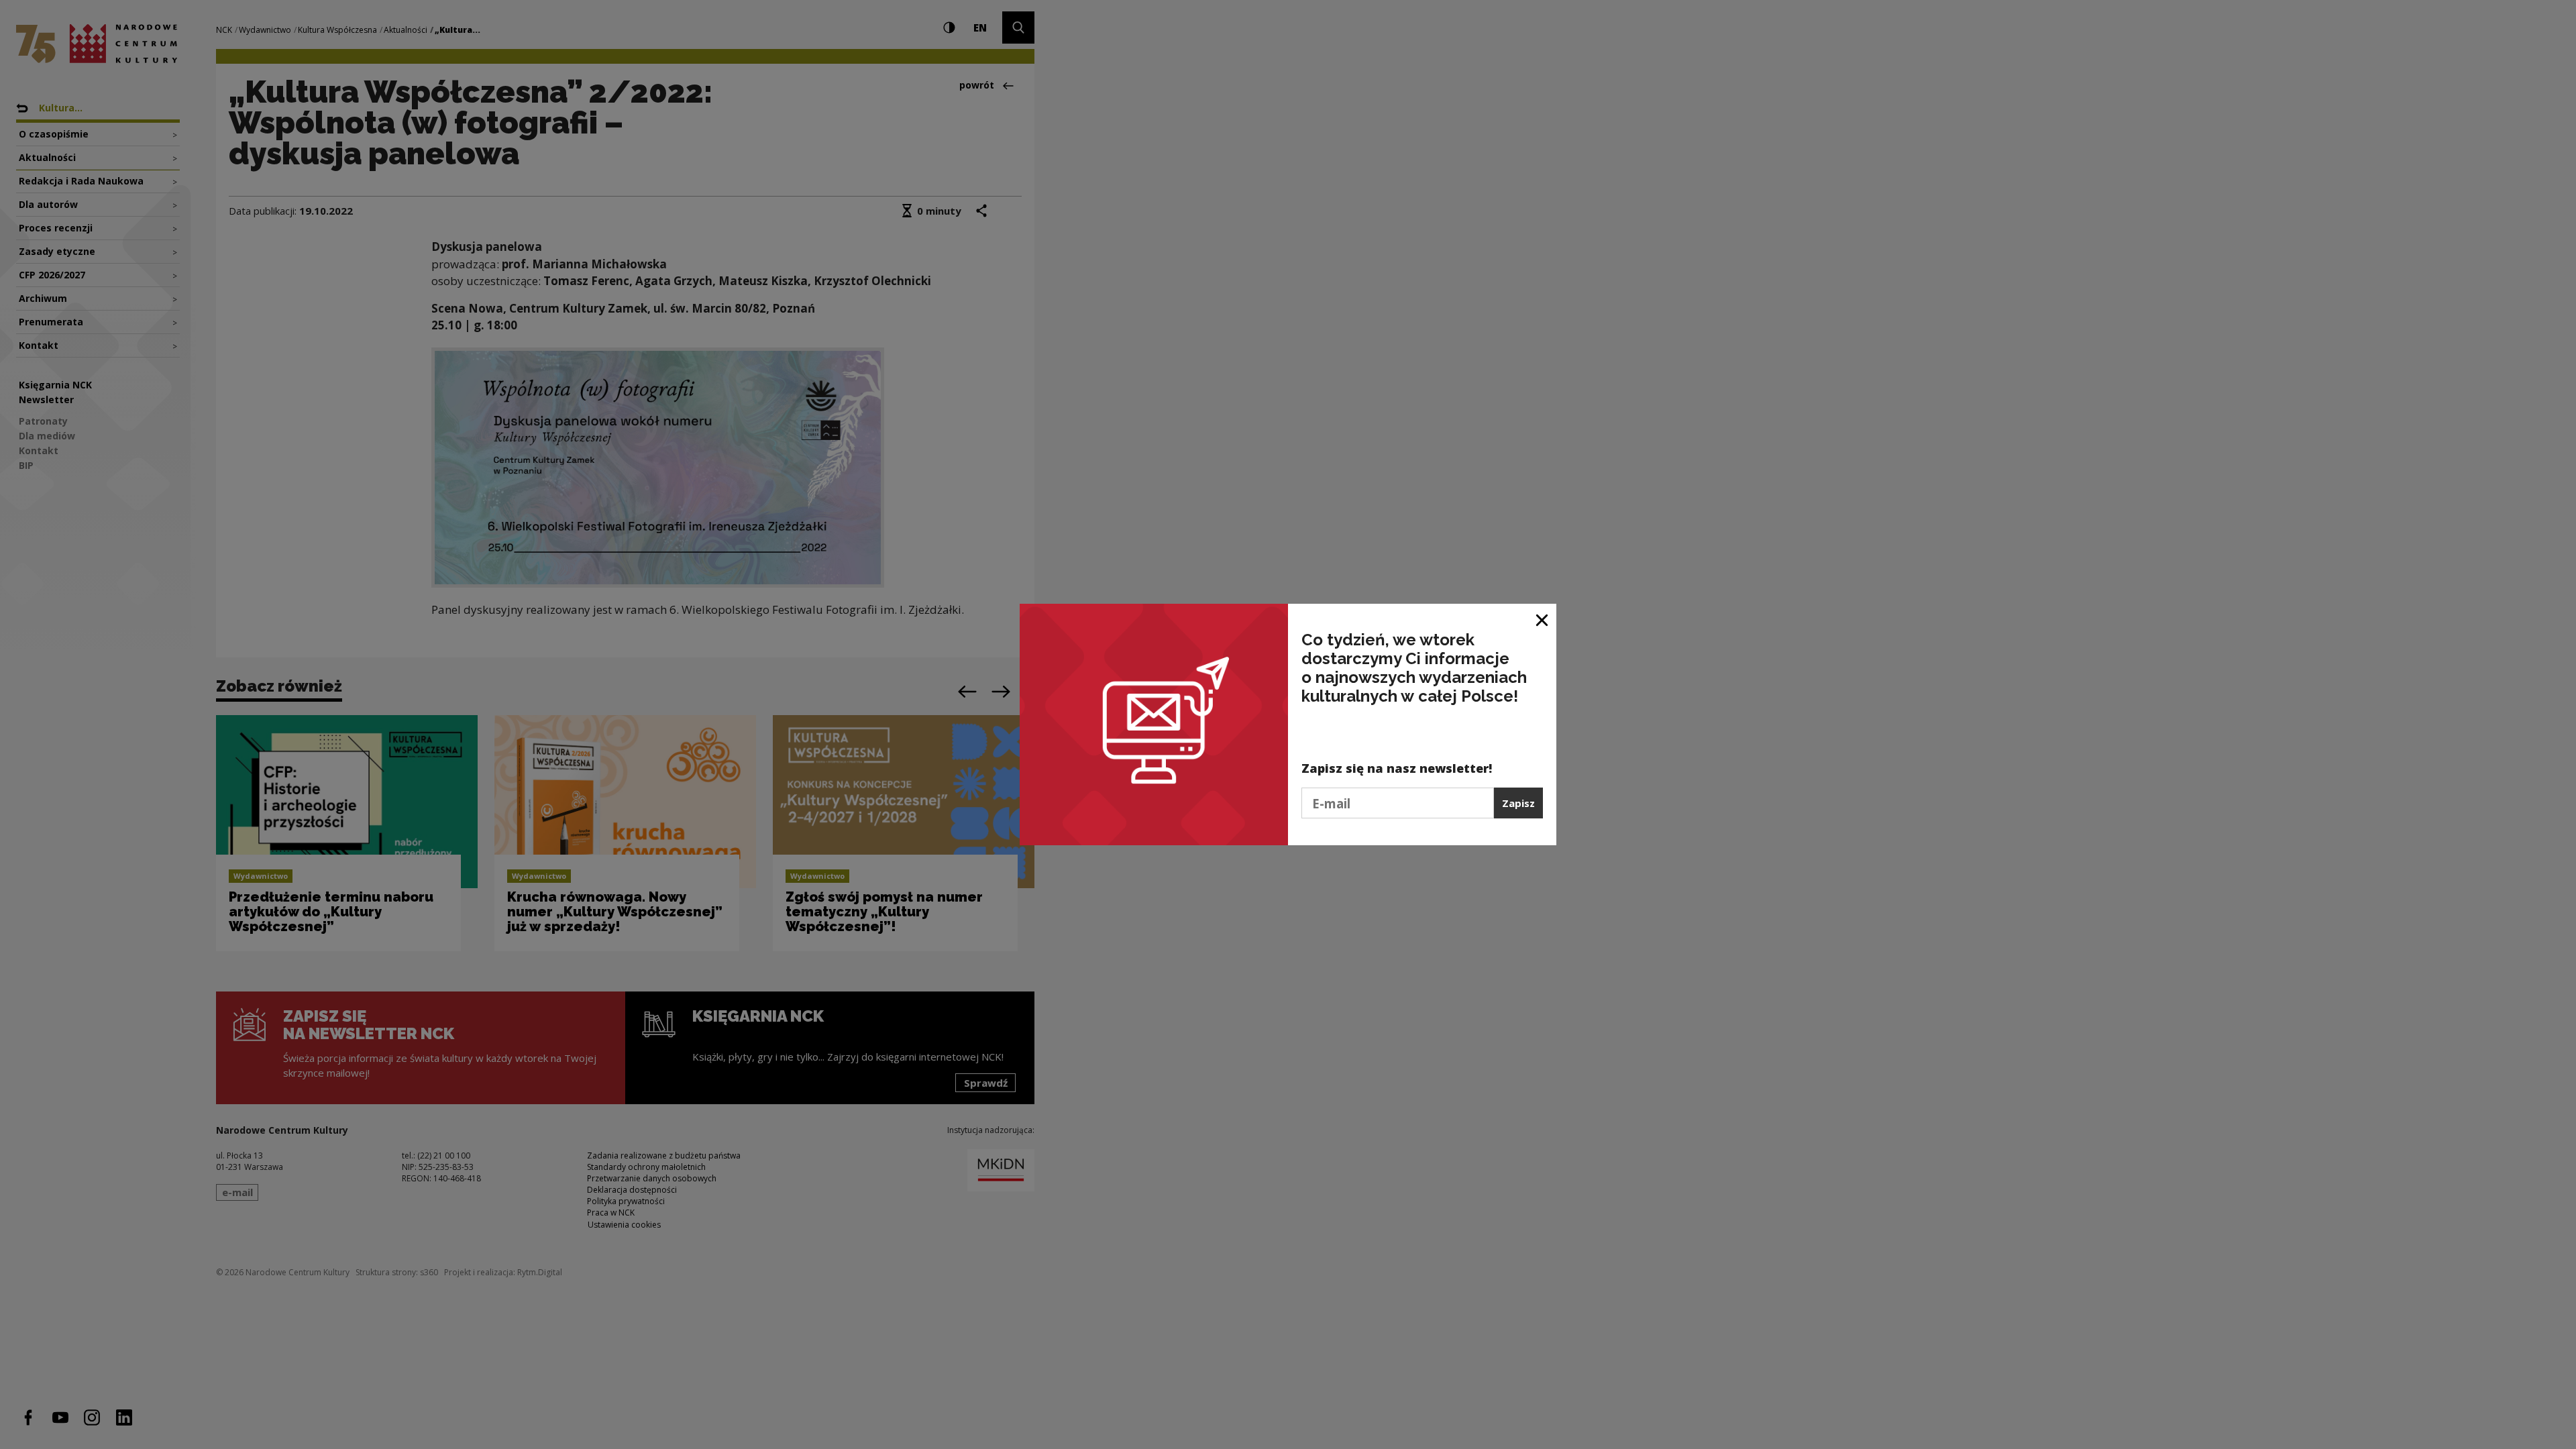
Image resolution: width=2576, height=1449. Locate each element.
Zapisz (1518, 803)
